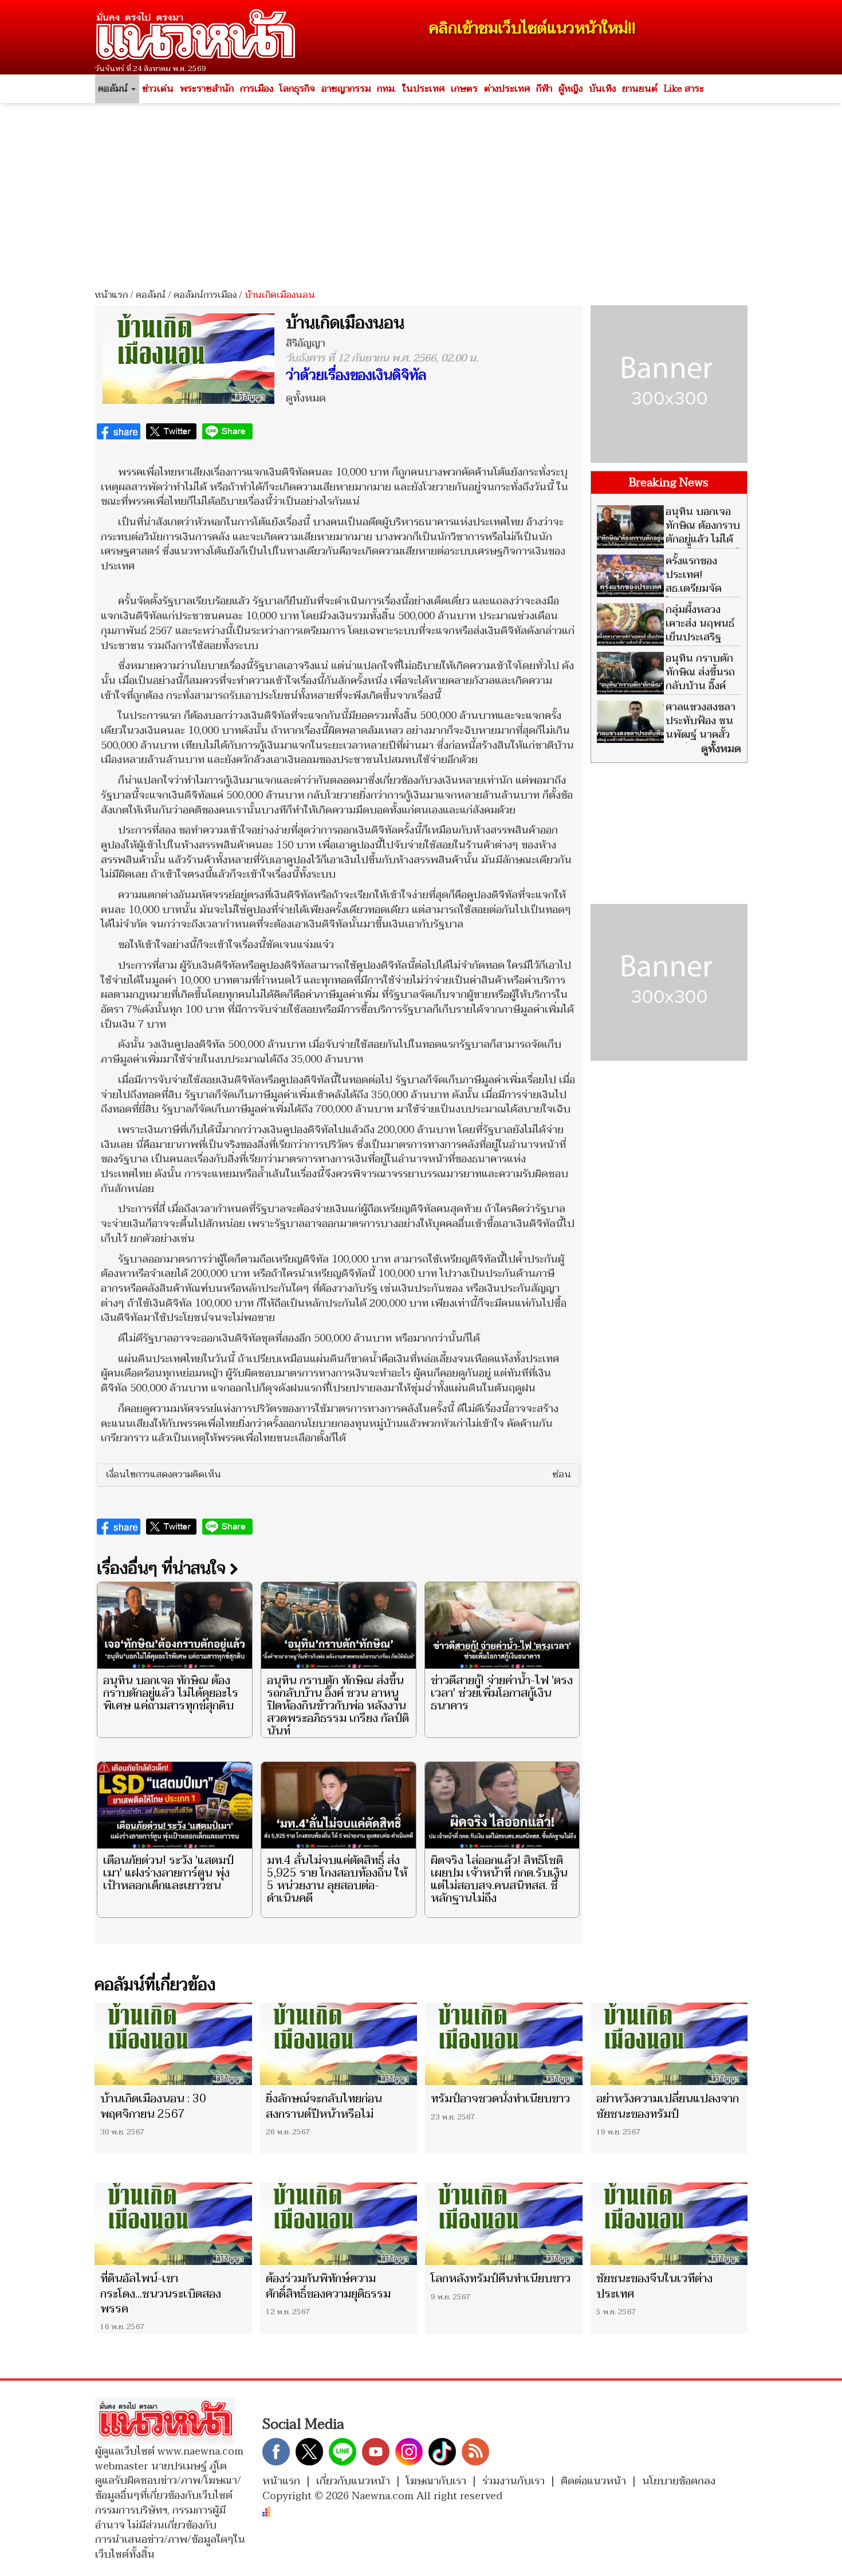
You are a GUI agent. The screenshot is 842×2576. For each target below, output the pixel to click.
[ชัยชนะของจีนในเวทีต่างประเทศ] (669, 2224)
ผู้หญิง (570, 89)
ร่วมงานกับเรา (514, 2481)
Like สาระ (684, 89)
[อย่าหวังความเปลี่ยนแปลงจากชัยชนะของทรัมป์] (669, 2044)
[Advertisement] (421, 192)
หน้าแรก (111, 295)
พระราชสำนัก (207, 89)
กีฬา (544, 89)
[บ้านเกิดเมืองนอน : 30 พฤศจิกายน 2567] (173, 2044)
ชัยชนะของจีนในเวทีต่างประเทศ (654, 2286)
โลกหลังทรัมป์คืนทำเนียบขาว (501, 2279)
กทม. (386, 89)
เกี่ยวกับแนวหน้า (353, 2481)
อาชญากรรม (346, 89)
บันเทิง (602, 89)
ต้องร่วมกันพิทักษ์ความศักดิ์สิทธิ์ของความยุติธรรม (328, 2286)
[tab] (339, 1475)
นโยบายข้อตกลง (679, 2481)
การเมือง (257, 89)
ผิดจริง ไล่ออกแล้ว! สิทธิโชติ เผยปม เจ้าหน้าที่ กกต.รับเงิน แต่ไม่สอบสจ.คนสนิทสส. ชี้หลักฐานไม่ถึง (499, 1879)
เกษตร (464, 89)
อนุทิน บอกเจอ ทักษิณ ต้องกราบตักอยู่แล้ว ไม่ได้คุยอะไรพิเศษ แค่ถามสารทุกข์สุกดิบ (171, 1693)
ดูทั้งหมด (306, 398)
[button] (339, 1475)
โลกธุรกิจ (297, 89)
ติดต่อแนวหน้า (593, 2481)
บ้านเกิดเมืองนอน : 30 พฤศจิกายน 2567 (153, 2106)
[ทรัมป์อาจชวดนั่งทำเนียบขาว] (504, 2044)
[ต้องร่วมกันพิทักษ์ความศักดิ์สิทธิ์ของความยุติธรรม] (339, 2224)
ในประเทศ (423, 89)
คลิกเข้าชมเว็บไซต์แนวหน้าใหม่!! (532, 28)
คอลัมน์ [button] (114, 89)
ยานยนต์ (640, 89)
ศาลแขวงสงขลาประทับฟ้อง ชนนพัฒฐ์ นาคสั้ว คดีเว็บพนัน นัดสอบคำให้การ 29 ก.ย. (666, 735)
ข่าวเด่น (158, 89)
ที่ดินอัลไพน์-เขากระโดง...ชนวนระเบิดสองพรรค (161, 2294)
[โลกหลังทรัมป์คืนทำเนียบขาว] (504, 2224)
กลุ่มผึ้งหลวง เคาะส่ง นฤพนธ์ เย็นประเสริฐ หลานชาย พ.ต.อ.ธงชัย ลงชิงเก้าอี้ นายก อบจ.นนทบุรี (666, 644)
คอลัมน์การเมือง (205, 295)
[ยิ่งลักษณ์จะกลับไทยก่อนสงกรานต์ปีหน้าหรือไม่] (339, 2044)
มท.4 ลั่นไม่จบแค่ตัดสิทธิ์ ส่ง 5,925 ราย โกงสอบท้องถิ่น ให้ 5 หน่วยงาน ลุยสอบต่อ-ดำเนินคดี (337, 1879)
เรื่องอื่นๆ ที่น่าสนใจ (163, 1568)
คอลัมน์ (151, 295)
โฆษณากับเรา (436, 2481)
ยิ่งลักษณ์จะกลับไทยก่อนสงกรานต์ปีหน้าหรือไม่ (324, 2106)
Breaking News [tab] (669, 483)
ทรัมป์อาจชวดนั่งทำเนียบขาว (500, 2099)
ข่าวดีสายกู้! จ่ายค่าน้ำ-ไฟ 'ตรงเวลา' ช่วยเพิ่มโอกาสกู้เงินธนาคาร (502, 1693)
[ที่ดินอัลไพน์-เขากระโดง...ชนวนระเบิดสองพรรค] (173, 2224)
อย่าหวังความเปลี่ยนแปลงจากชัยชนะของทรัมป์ (668, 2106)
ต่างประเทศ (507, 89)
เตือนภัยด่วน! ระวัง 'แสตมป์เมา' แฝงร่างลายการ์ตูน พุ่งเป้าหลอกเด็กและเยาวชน (168, 1873)
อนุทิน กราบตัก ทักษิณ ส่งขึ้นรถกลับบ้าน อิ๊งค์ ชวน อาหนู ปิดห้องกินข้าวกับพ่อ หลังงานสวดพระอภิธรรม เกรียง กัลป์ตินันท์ (338, 1706)
